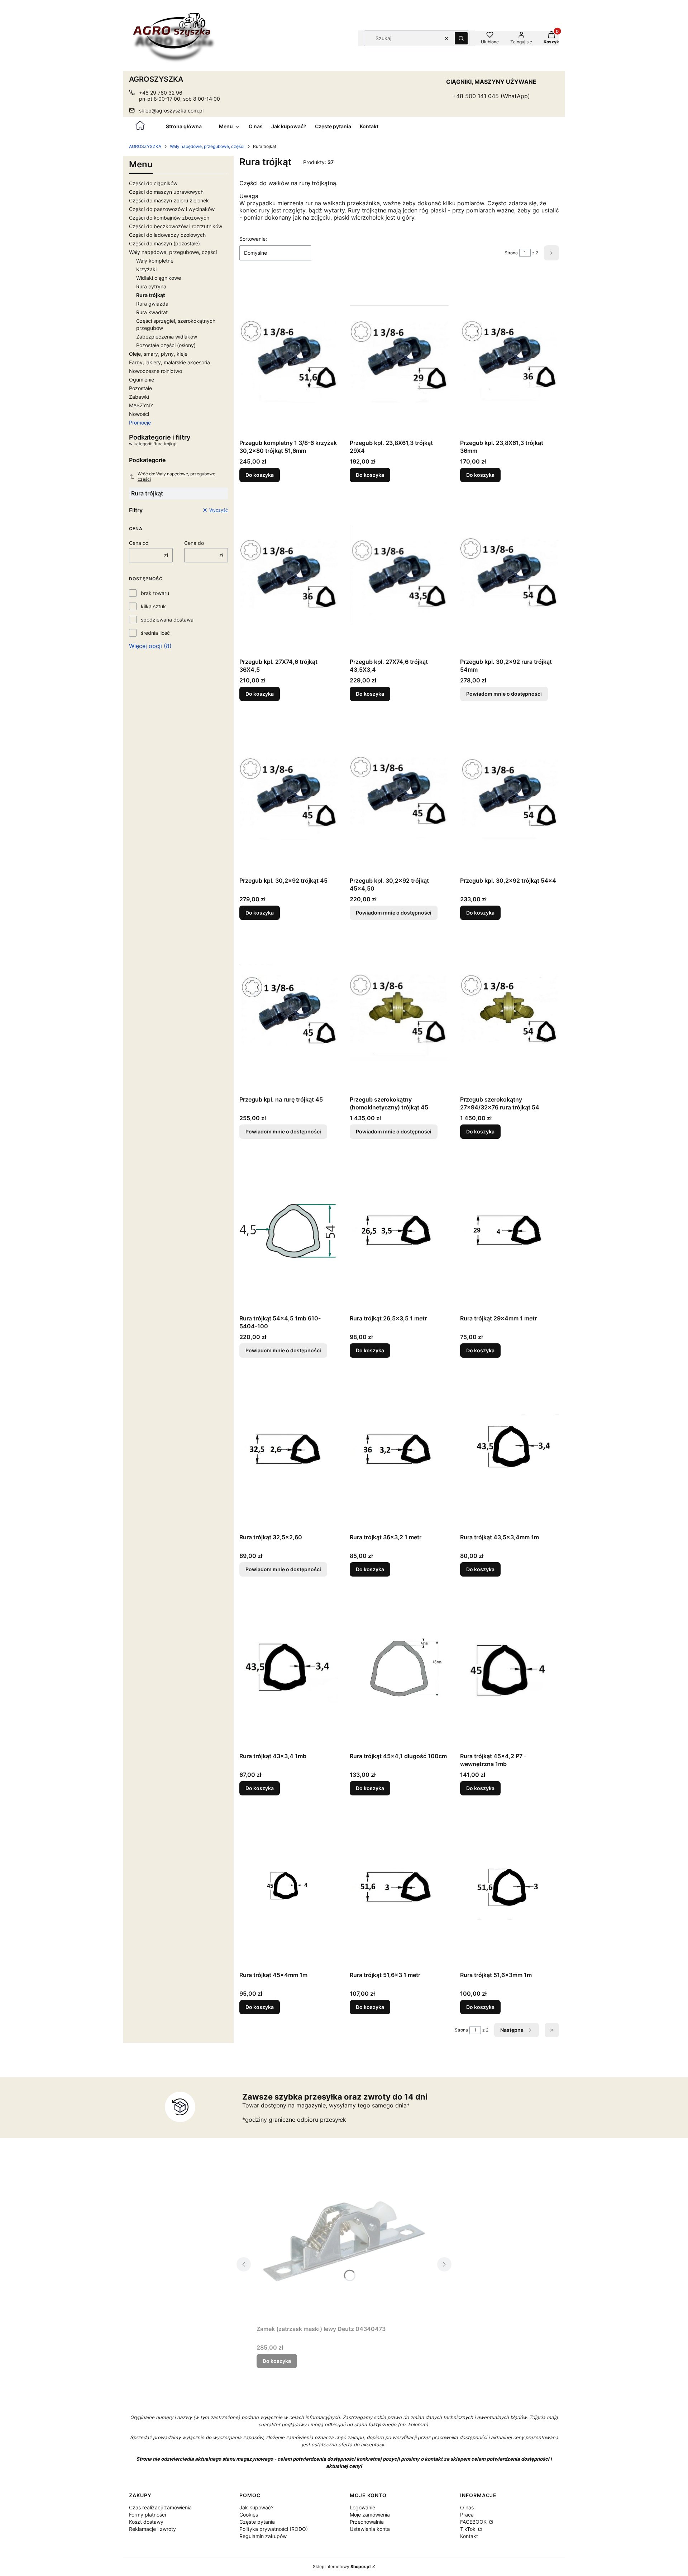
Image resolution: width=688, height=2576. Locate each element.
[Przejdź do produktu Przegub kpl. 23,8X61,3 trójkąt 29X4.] (399, 355)
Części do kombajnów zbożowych (169, 218)
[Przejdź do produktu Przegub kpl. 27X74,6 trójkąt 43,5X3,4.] (399, 574)
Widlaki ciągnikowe (159, 278)
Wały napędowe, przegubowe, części (207, 146)
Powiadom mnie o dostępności (504, 694)
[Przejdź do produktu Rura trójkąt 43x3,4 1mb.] (289, 1669)
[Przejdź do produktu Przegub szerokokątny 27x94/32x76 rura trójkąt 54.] (510, 1012)
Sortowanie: (253, 239)
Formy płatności (147, 2515)
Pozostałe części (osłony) (166, 345)
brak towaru (155, 593)
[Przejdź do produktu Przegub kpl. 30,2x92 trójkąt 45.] (289, 793)
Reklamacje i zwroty (152, 2529)
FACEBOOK (474, 2522)
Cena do (194, 543)
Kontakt (469, 2536)
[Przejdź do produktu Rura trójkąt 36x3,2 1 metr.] (399, 1450)
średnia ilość (155, 633)
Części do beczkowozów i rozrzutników (176, 226)
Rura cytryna (151, 286)
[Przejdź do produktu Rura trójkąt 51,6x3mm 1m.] (510, 1887)
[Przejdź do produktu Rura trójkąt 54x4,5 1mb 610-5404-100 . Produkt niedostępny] (289, 1231)
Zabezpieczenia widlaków (167, 337)
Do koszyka (260, 475)
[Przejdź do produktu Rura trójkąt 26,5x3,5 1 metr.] (399, 1231)
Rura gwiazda (152, 304)
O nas (467, 2507)
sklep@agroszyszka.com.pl (171, 111)
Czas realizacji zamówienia (160, 2507)
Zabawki (139, 397)
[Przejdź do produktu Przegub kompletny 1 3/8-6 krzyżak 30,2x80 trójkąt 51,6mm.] (289, 355)
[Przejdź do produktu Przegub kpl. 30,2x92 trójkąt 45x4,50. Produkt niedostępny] (399, 793)
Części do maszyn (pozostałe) (164, 243)
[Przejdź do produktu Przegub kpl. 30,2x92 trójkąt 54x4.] (510, 793)
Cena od (139, 543)
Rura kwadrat (152, 312)
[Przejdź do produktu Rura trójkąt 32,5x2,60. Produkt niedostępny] (289, 1450)
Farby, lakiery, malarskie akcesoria (169, 362)
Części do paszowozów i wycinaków (172, 209)
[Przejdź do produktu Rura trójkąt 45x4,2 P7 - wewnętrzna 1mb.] (510, 1669)
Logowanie (362, 2507)
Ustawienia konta (370, 2529)
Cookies (249, 2515)
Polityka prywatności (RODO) (274, 2529)
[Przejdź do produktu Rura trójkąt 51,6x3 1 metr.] (399, 1887)
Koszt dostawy (146, 2522)
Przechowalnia (367, 2522)
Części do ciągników (153, 183)
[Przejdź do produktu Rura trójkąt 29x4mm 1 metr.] (510, 1231)
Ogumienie (142, 380)
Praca (467, 2515)
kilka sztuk (153, 606)
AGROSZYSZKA (145, 146)
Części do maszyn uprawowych (166, 192)
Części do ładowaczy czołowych (167, 235)
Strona (511, 253)
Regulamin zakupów (263, 2536)
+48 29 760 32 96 (161, 93)
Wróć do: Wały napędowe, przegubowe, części (177, 476)
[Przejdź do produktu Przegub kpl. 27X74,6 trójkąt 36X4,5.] (289, 574)
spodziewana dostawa (167, 620)
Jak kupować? (256, 2507)
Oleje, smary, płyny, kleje (158, 354)
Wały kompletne (155, 261)
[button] (461, 38)
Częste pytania (257, 2522)
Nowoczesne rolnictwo (156, 371)
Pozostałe (140, 388)
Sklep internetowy (342, 2567)
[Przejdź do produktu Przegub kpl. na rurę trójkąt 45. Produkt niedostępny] (289, 1012)
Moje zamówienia (370, 2515)
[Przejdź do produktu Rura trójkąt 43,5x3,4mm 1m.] (510, 1450)
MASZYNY (141, 405)
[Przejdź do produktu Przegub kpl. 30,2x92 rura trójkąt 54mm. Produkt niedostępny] (510, 574)
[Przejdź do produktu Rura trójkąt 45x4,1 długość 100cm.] (399, 1669)
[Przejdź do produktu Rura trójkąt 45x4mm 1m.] (289, 1887)
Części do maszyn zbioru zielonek (169, 200)
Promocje (140, 423)
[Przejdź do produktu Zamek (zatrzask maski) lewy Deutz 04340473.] (344, 2241)
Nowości (139, 414)
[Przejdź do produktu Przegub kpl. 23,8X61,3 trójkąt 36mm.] (510, 355)
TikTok (469, 2529)
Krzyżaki (146, 269)
